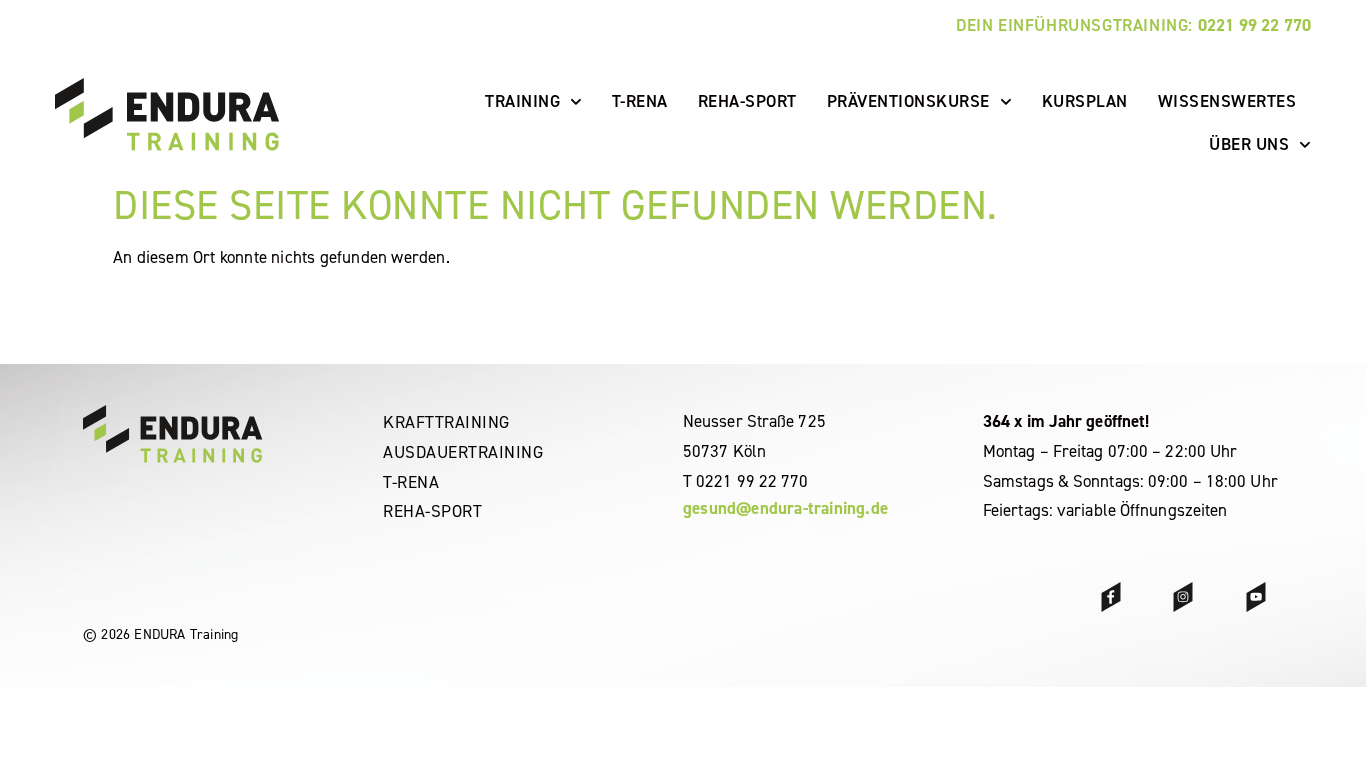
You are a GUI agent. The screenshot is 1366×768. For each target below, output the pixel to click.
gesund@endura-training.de (785, 508)
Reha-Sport (747, 101)
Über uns (1249, 144)
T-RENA (640, 101)
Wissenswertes (1227, 101)
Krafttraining (446, 422)
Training (522, 101)
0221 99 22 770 (1255, 25)
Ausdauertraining (463, 452)
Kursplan (1085, 101)
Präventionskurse (908, 101)
